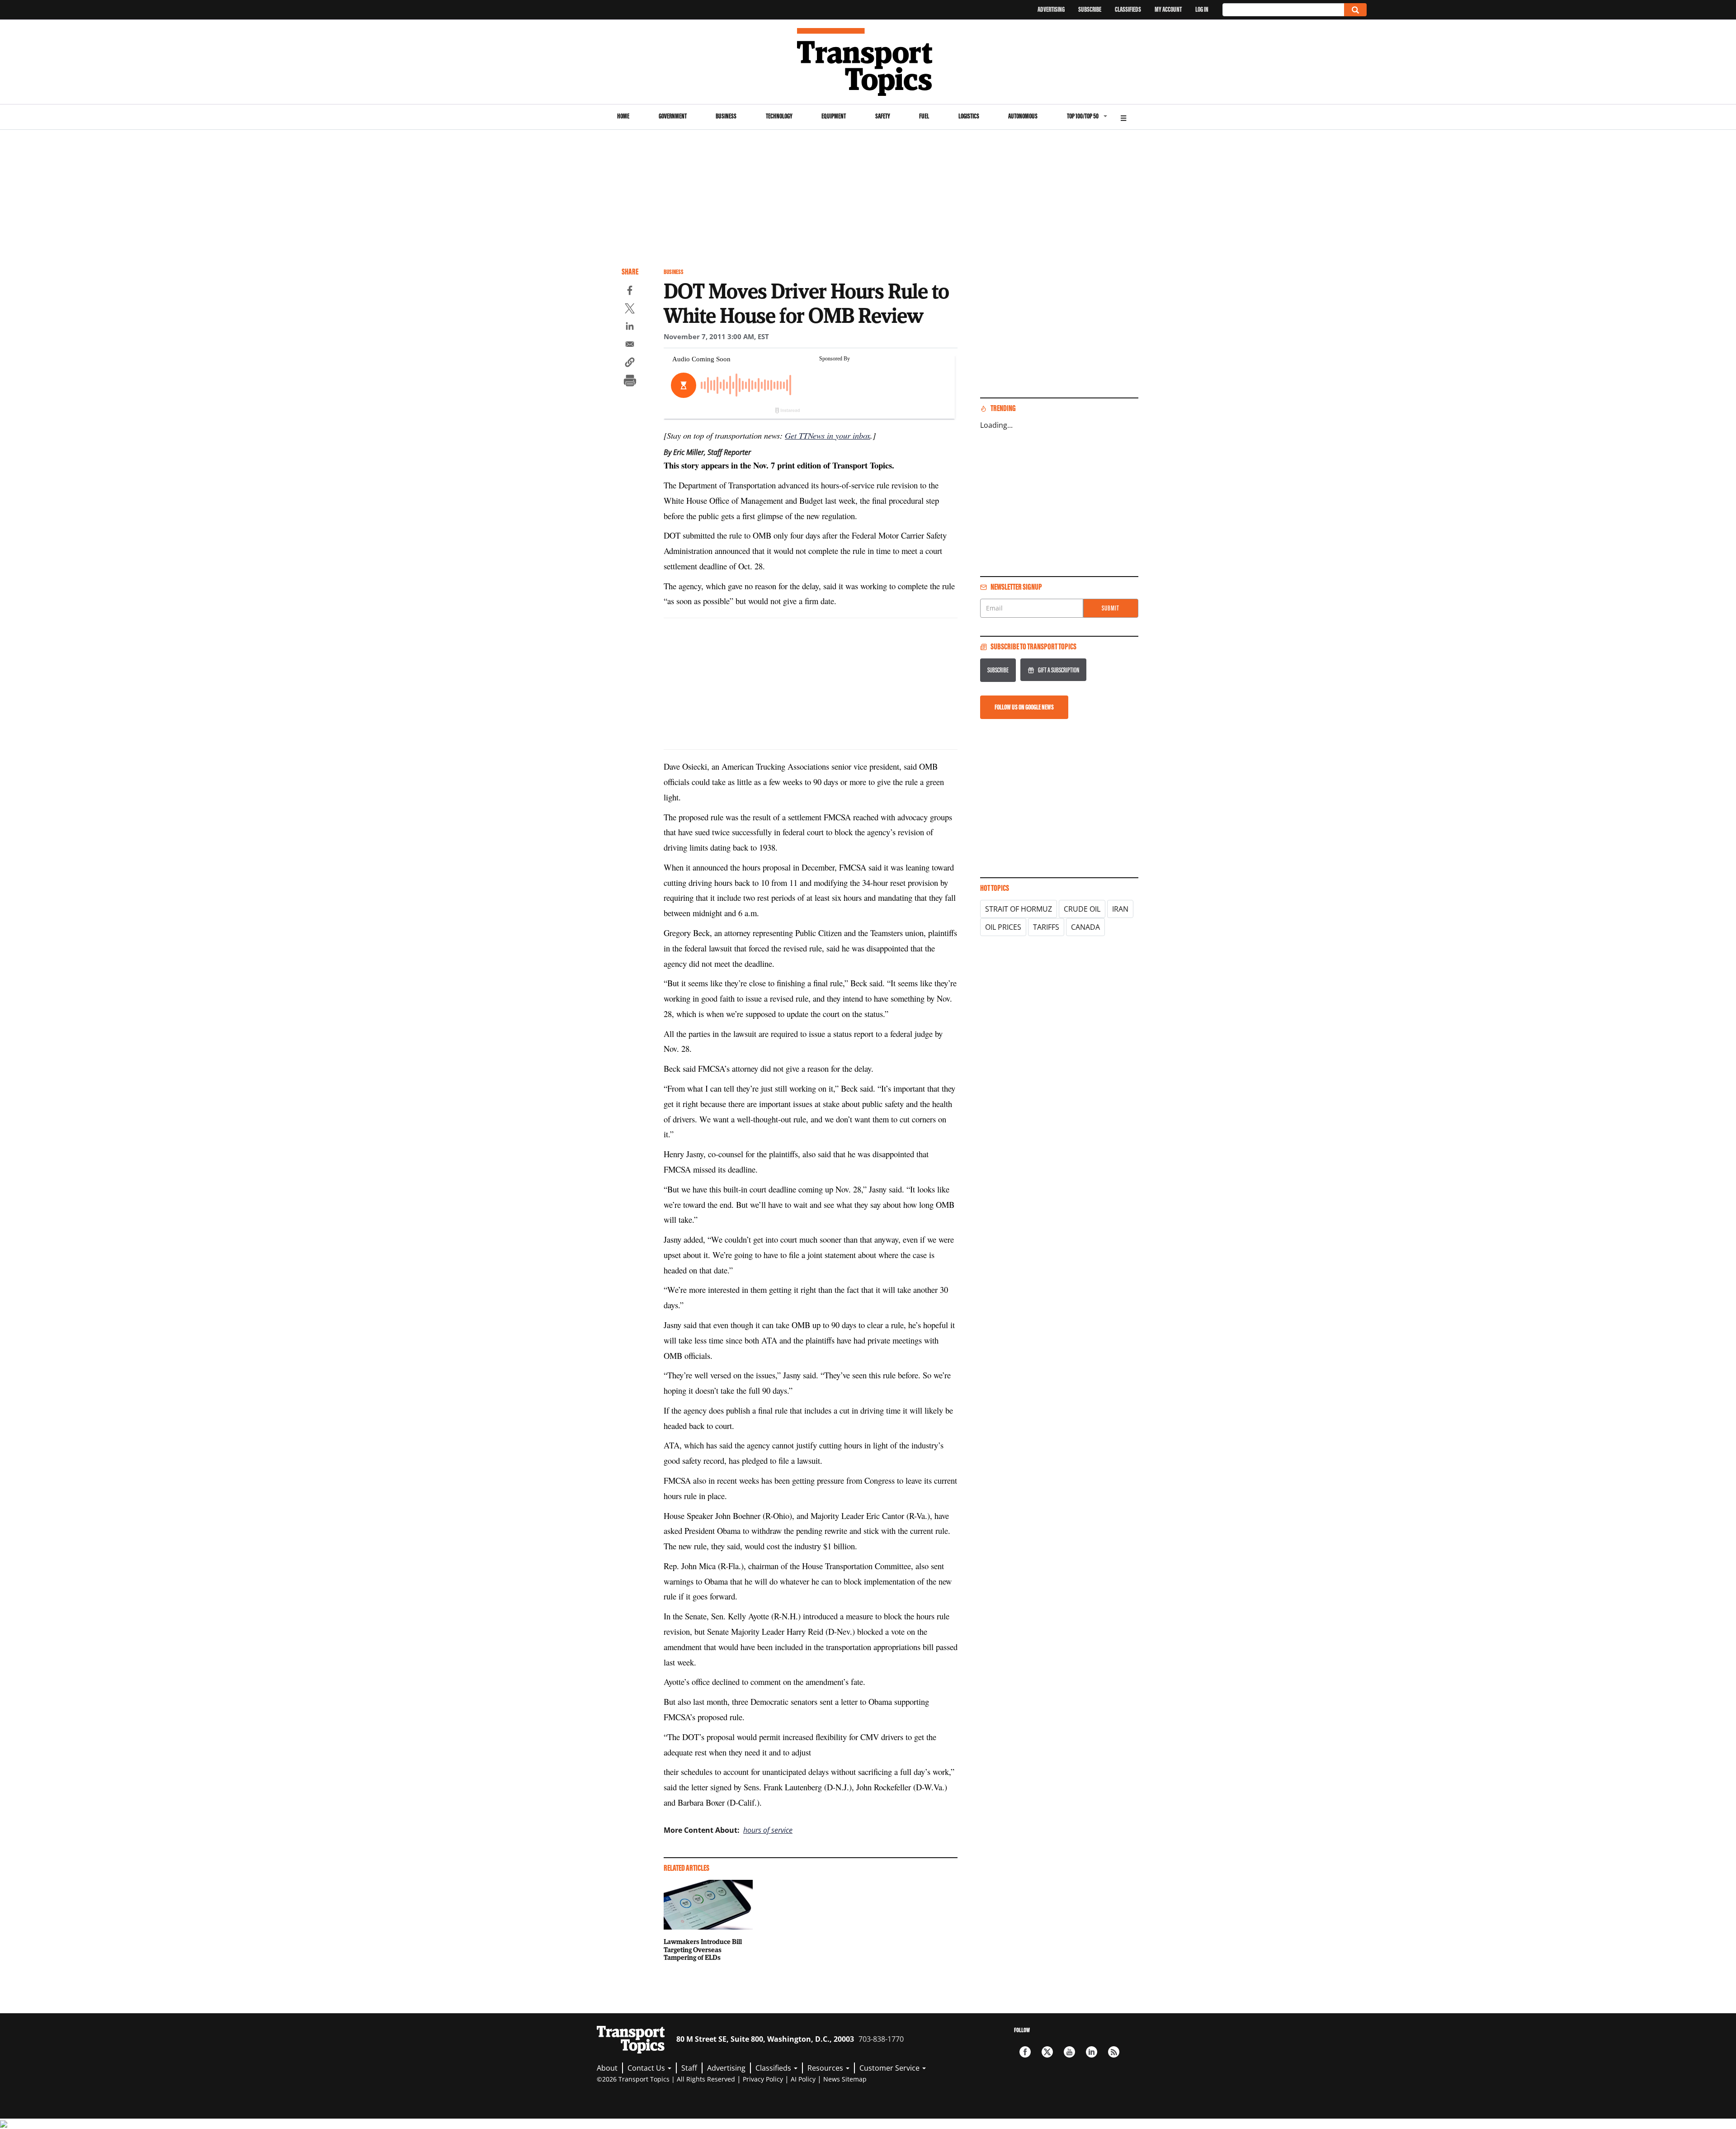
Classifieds (1128, 9)
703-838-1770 (881, 2039)
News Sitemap (845, 2079)
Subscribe (1090, 9)
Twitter (1047, 2052)
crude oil (1082, 909)
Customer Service (890, 2068)
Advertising (1051, 9)
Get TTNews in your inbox (828, 435)
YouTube (1069, 2052)
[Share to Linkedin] (630, 327)
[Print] (630, 382)
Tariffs (1046, 927)
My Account (1168, 9)
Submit (1111, 608)
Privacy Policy (763, 2079)
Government (673, 116)
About (607, 2068)
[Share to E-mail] (630, 345)
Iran (1120, 909)
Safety (883, 116)
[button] (630, 364)
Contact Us (647, 2068)
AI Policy (803, 2079)
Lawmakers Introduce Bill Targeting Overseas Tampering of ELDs (703, 1949)
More (1123, 117)
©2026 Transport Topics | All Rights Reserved (666, 2079)
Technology (779, 116)
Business (726, 116)
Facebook (1025, 2052)
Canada (1085, 927)
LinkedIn (1092, 2052)
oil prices (1003, 927)
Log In (1202, 9)
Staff (689, 2068)
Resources (826, 2068)
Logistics (969, 116)
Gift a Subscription (1059, 670)
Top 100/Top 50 (1083, 116)
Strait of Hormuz (1019, 909)
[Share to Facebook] (630, 292)
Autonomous (1023, 116)
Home (623, 116)
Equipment (834, 116)
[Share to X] (630, 310)
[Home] (868, 62)
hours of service (768, 1830)
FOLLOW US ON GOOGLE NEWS (1024, 707)
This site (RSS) (1114, 2052)
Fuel (924, 116)
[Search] (1355, 10)
